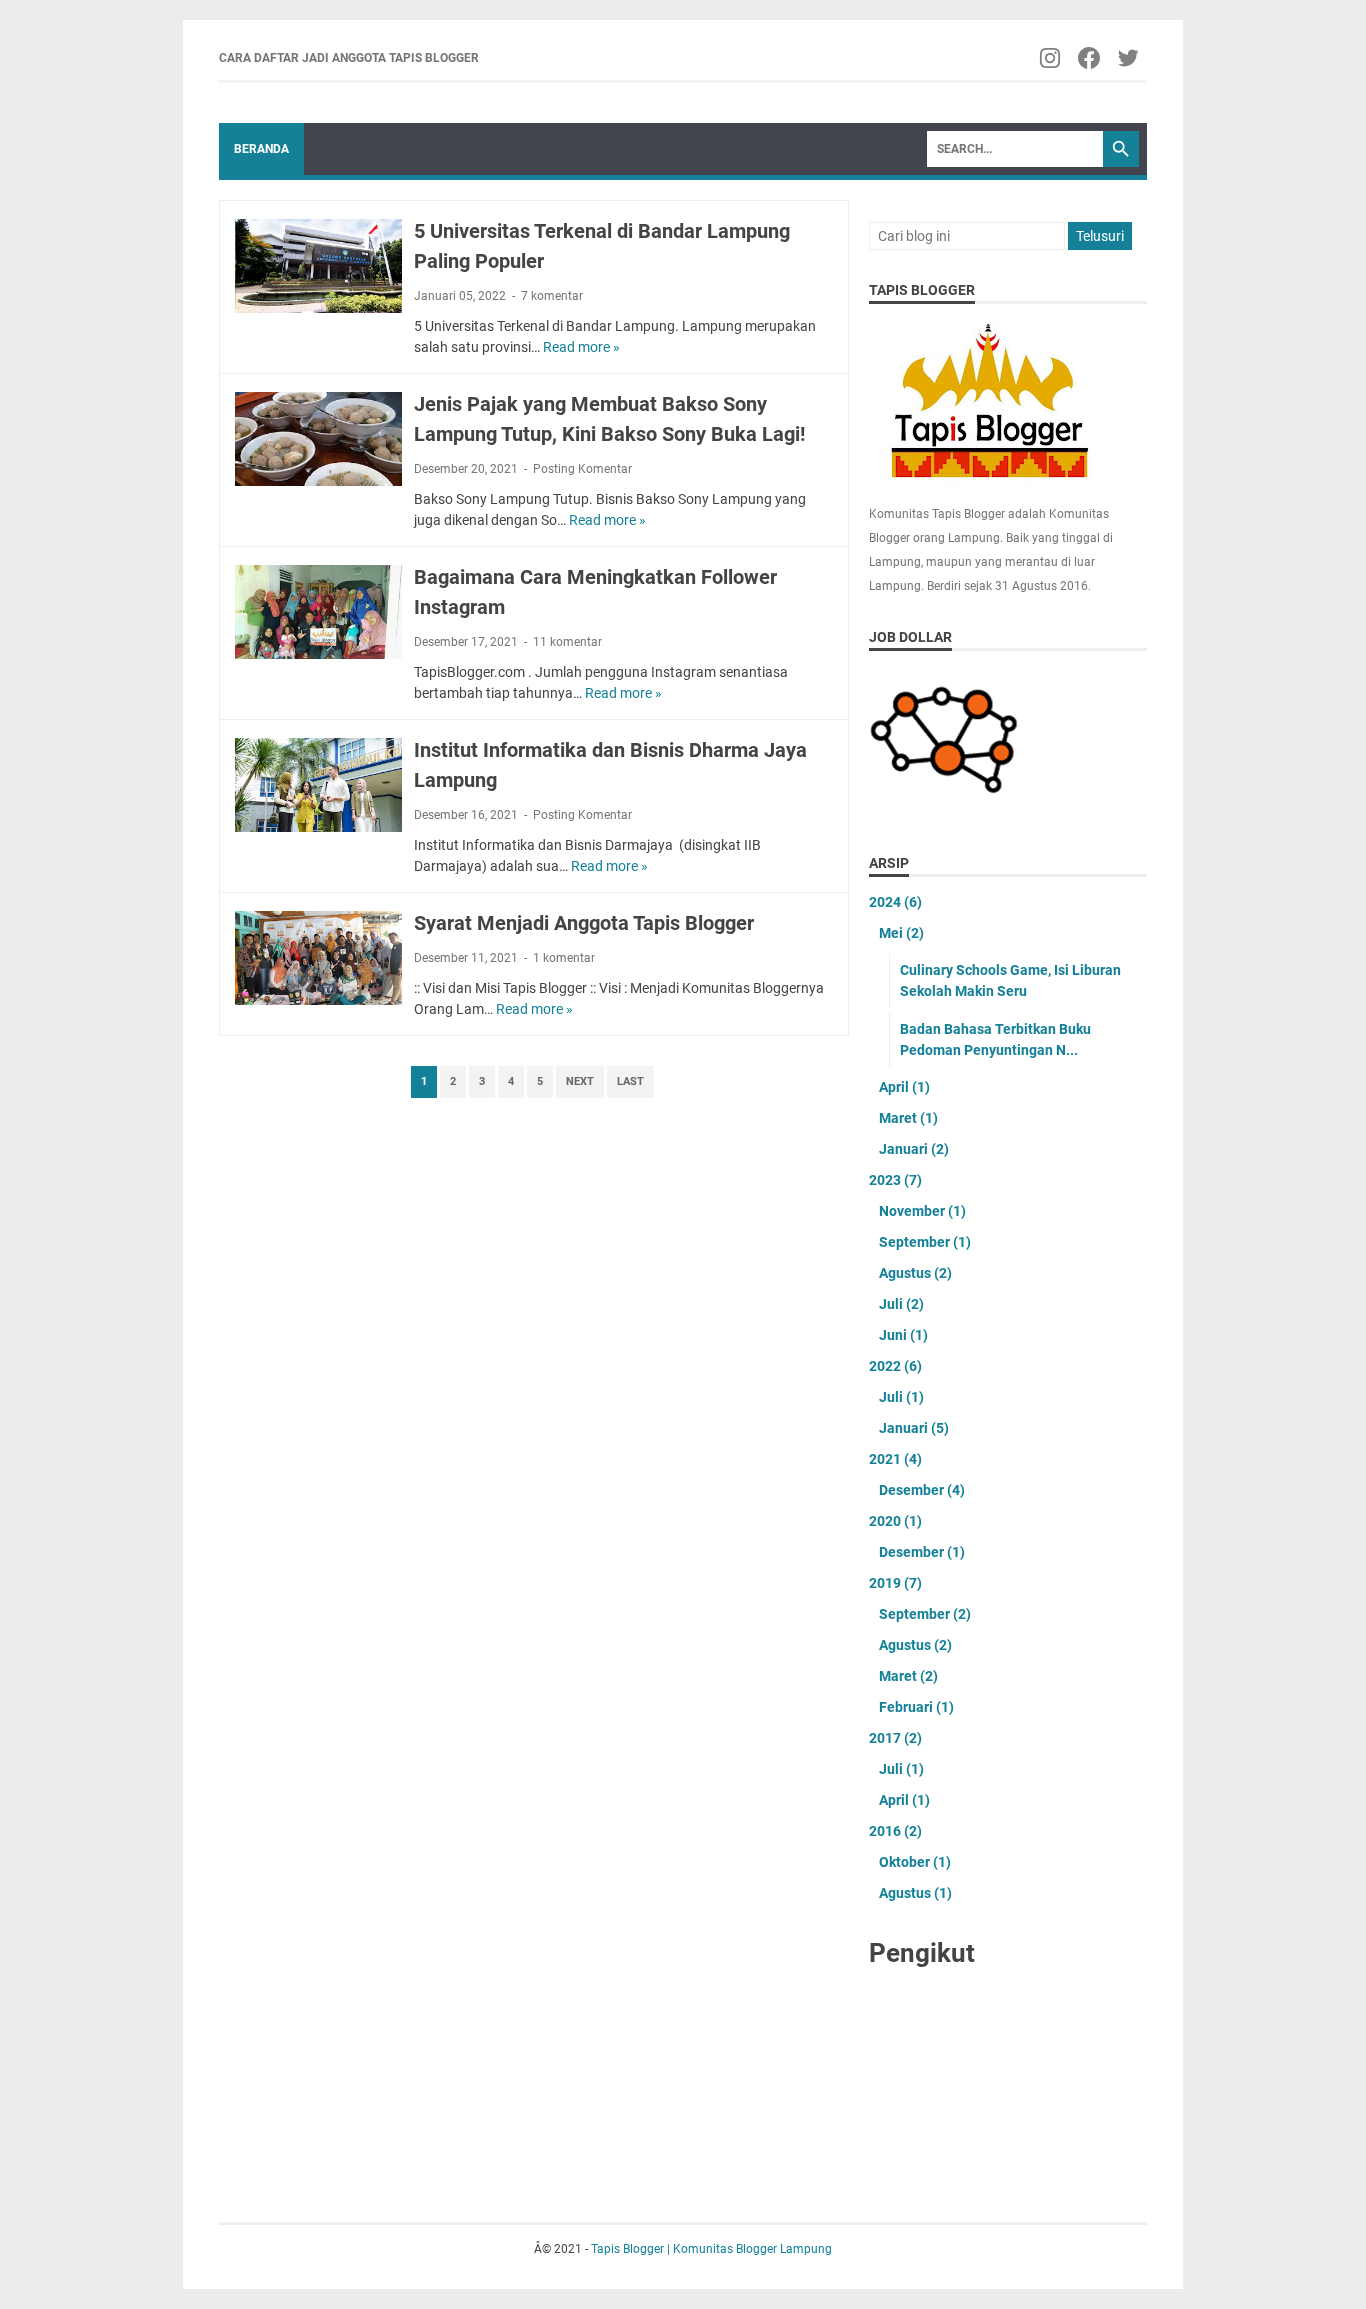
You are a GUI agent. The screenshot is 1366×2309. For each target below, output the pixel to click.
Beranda (261, 149)
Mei (901, 933)
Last (630, 1081)
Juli (901, 1304)
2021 (895, 1459)
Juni (903, 1335)
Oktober (915, 1862)
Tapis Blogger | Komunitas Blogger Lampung (711, 2249)
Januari (914, 1149)
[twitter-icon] (1129, 58)
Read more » (581, 347)
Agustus (915, 1273)
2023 (895, 1180)
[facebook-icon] (1090, 58)
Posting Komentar (582, 469)
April (904, 1087)
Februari (916, 1707)
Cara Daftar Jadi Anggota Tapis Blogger (349, 58)
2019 (895, 1583)
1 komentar (564, 958)
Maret (908, 1118)
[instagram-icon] (1051, 58)
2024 (895, 902)
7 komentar (552, 296)
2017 (895, 1738)
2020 (895, 1521)
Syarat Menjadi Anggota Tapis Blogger (584, 923)
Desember (922, 1490)
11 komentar (567, 642)
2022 (895, 1366)
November (922, 1211)
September (925, 1242)
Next (580, 1081)
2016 (895, 1831)
